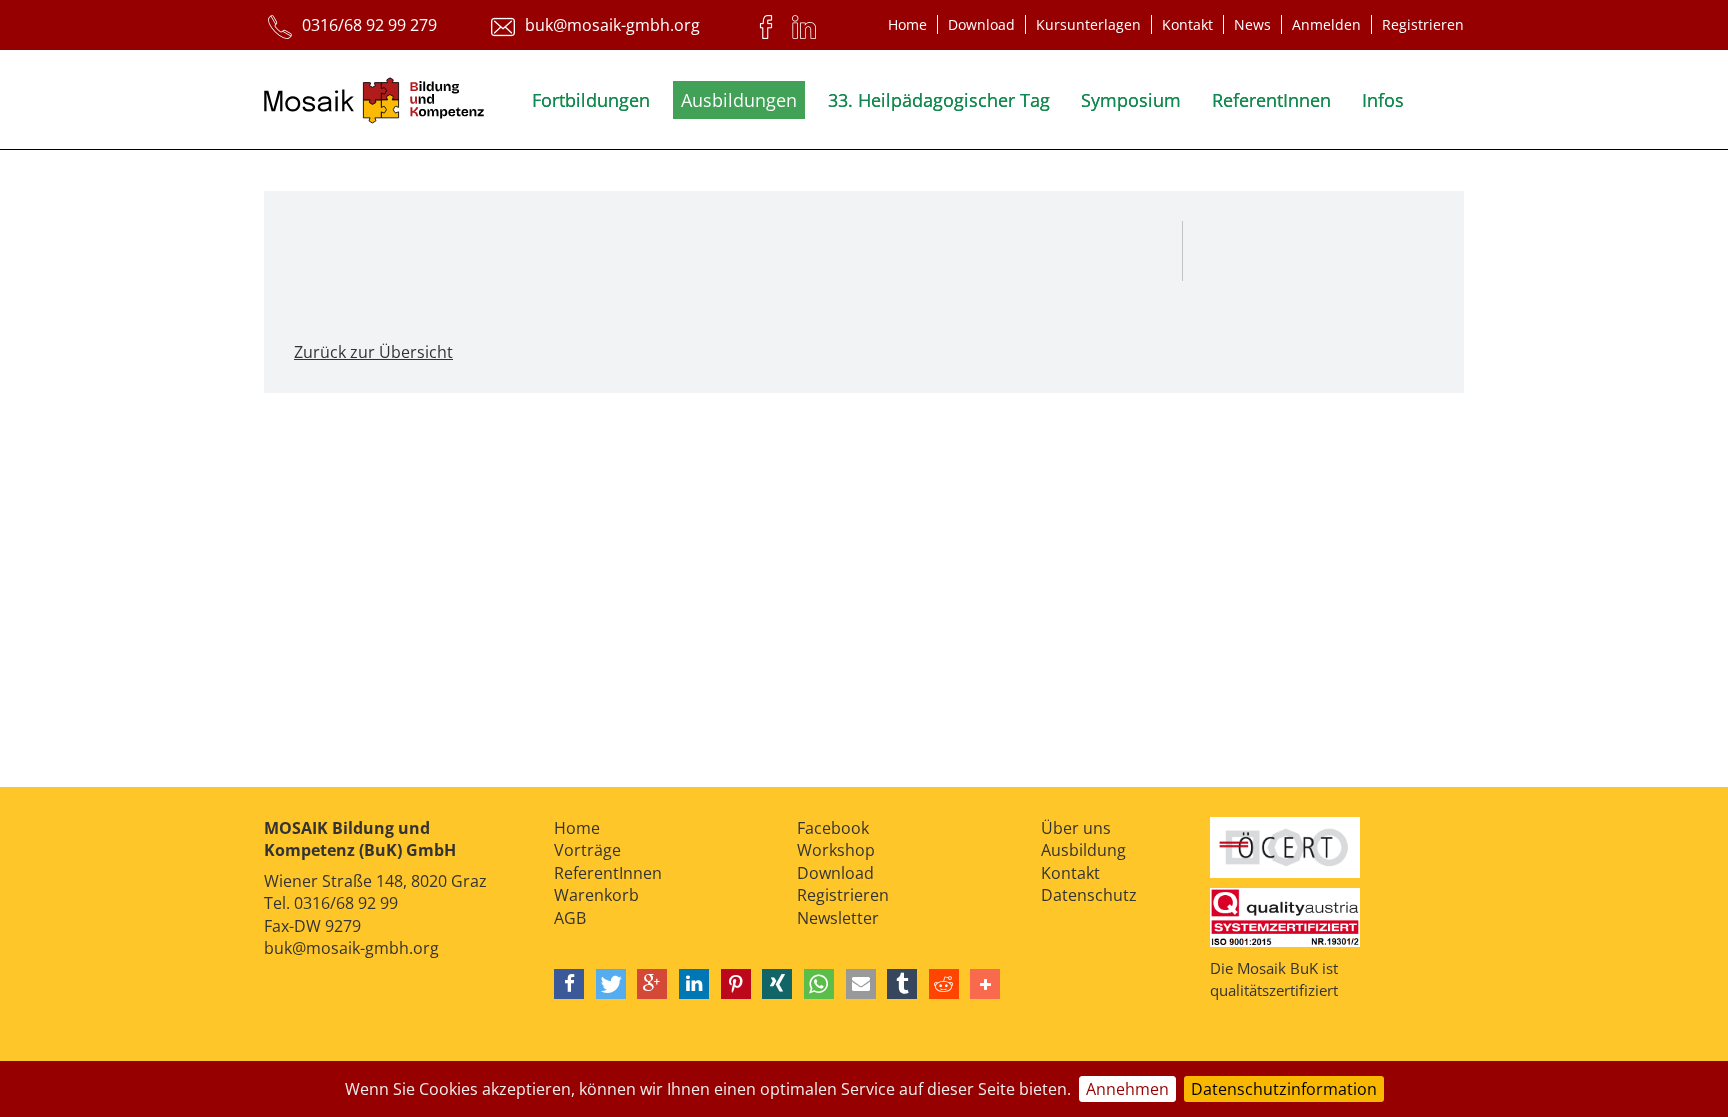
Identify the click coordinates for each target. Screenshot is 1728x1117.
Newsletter (838, 918)
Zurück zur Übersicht (373, 352)
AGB (570, 918)
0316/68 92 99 (346, 903)
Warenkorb (596, 895)
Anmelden (1326, 24)
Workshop (836, 850)
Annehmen (1127, 1089)
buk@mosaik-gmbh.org (351, 948)
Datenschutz (1089, 895)
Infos (1383, 100)
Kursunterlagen (1088, 24)
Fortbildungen (591, 100)
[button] (569, 984)
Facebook (833, 828)
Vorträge (587, 850)
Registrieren (1423, 24)
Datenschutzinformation (1284, 1089)
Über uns (1076, 828)
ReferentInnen (1271, 100)
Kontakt (1187, 24)
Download (981, 24)
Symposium (1131, 100)
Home (907, 24)
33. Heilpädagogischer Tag (939, 100)
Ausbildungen (739, 100)
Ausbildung (1083, 850)
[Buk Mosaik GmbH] (374, 104)
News (1252, 24)
